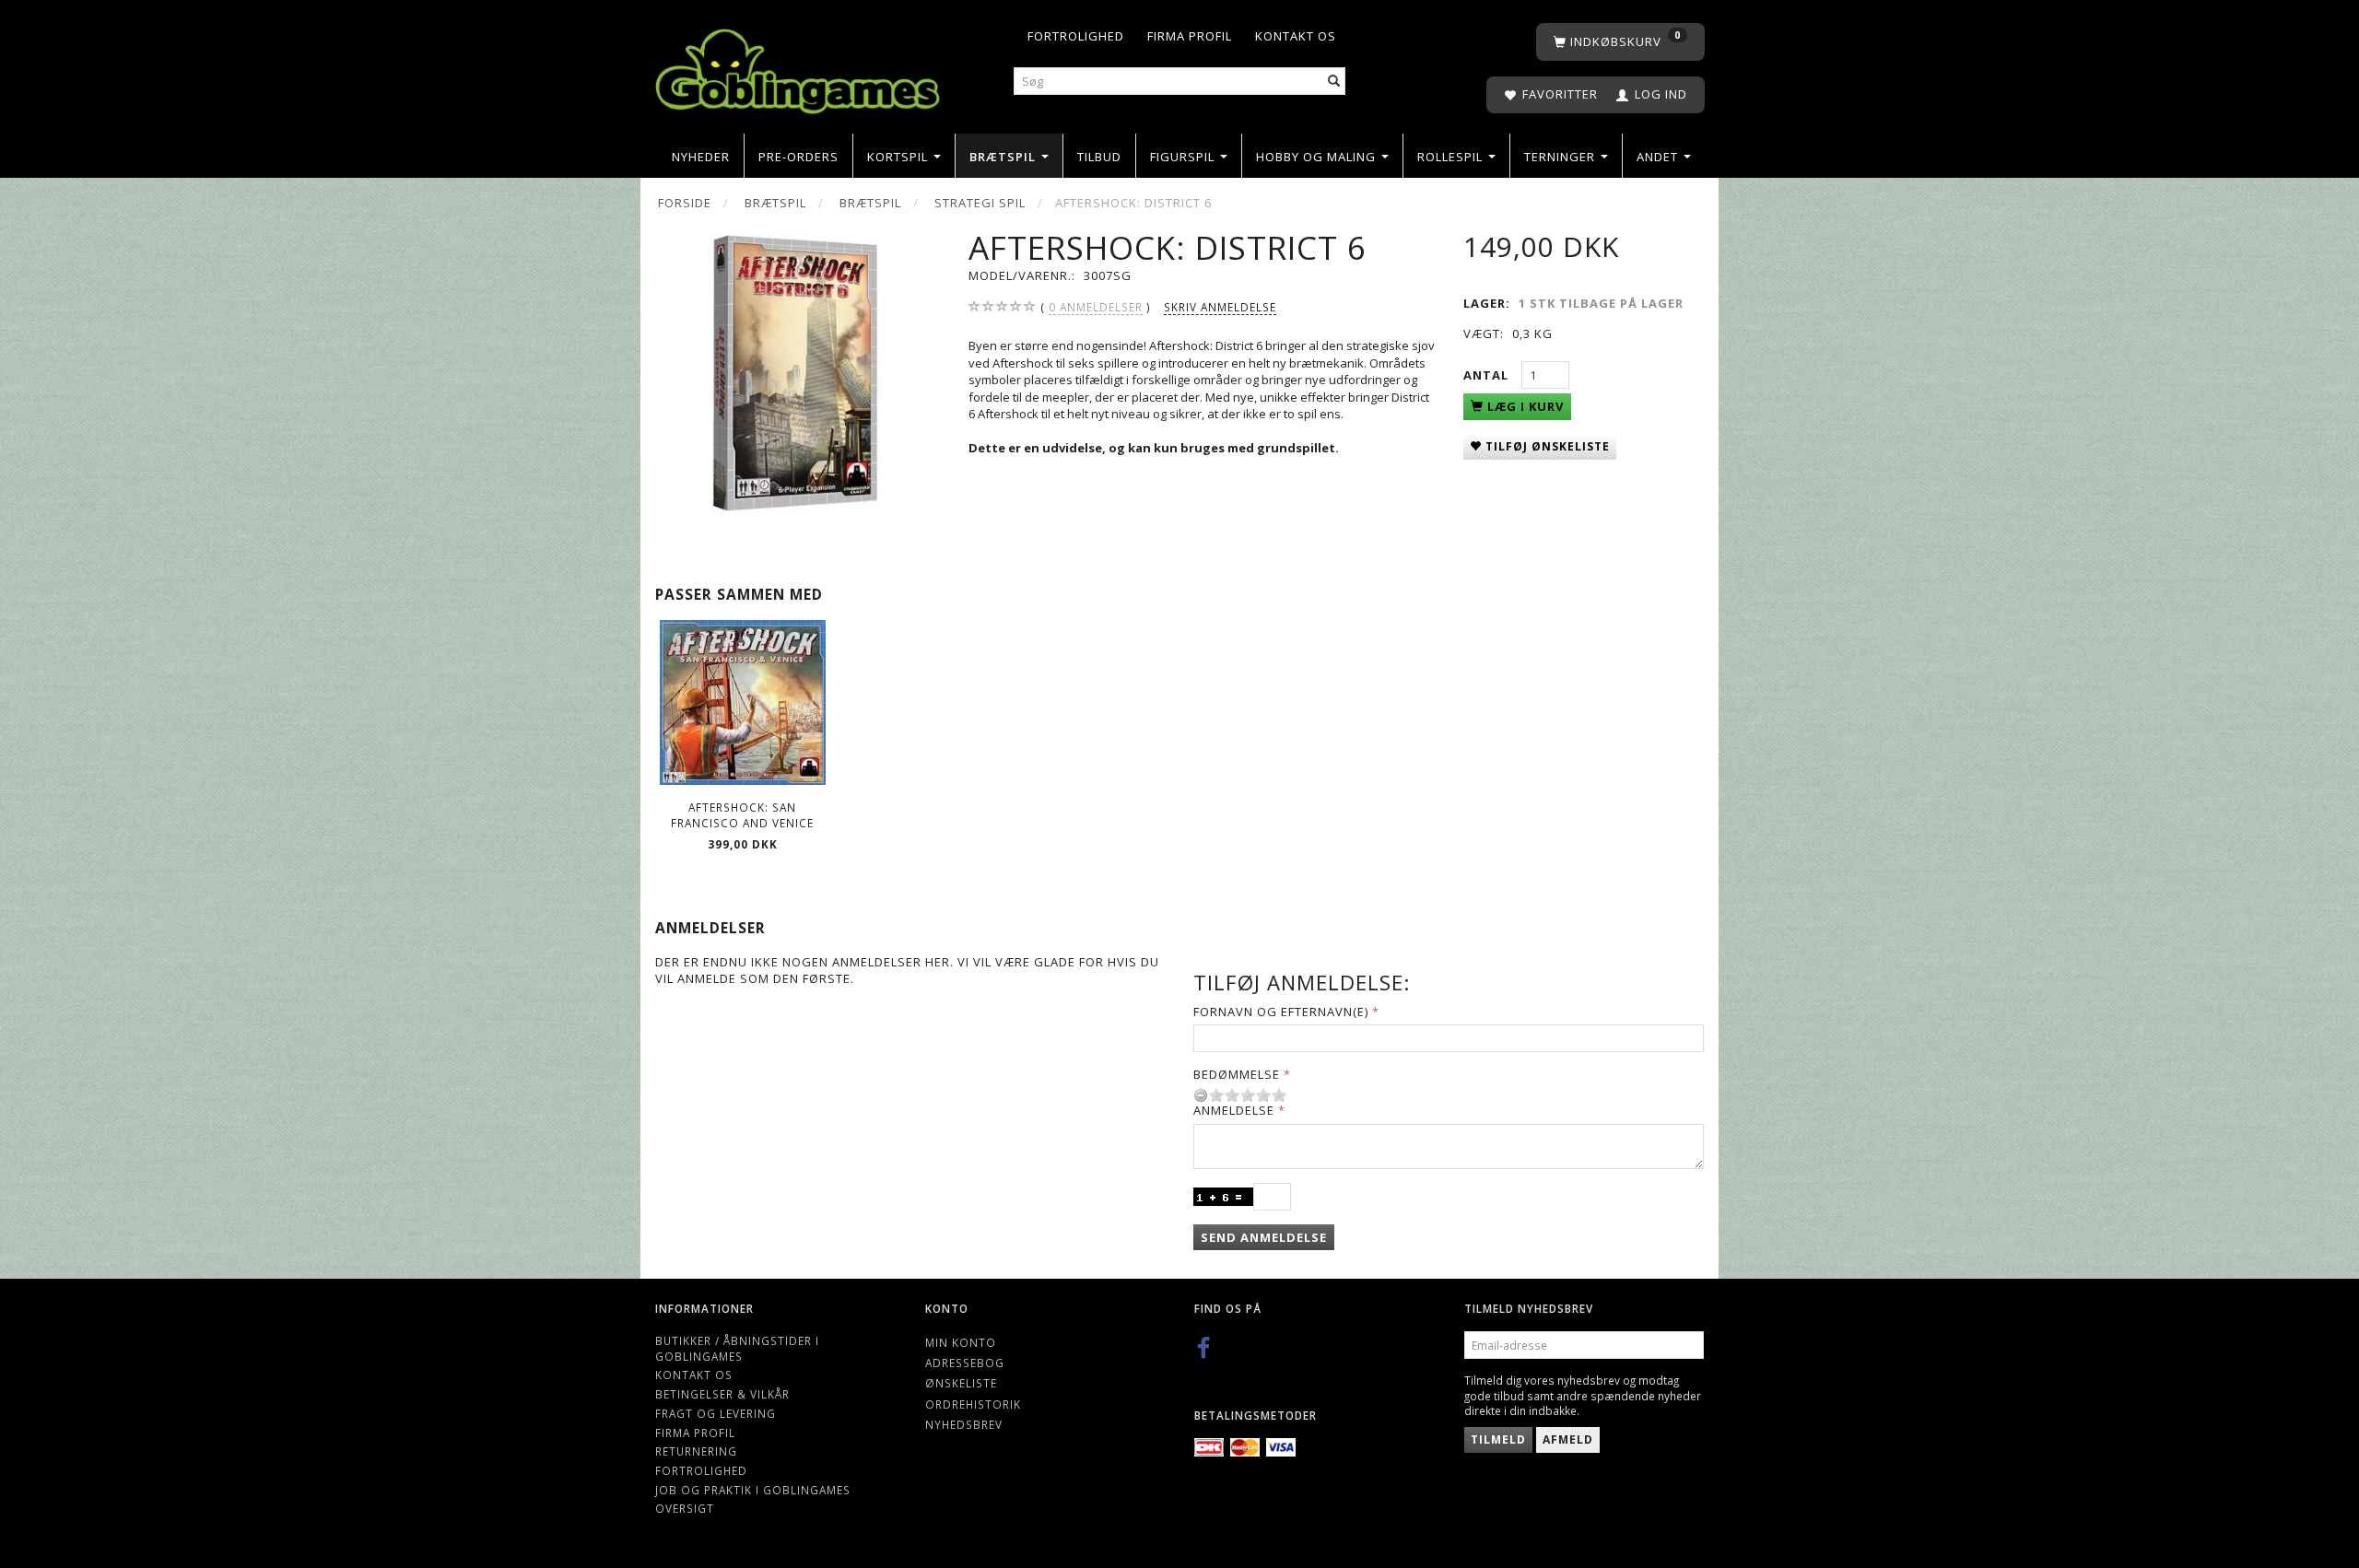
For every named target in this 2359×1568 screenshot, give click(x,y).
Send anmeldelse (1264, 1237)
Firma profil (1190, 36)
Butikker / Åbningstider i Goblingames (737, 1348)
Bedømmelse (1237, 1074)
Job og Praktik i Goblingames (753, 1490)
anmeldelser (1096, 307)
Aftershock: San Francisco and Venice (742, 815)
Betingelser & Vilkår (722, 1394)
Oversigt (685, 1508)
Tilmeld (1498, 1439)
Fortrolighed (1076, 36)
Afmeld (1568, 1439)
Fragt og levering (716, 1413)
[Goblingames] (798, 67)
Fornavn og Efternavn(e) (1281, 1012)
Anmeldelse (1234, 1110)
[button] (1202, 397)
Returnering (696, 1451)
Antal (1488, 375)
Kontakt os (1296, 36)
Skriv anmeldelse (1220, 307)
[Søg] (1334, 82)
